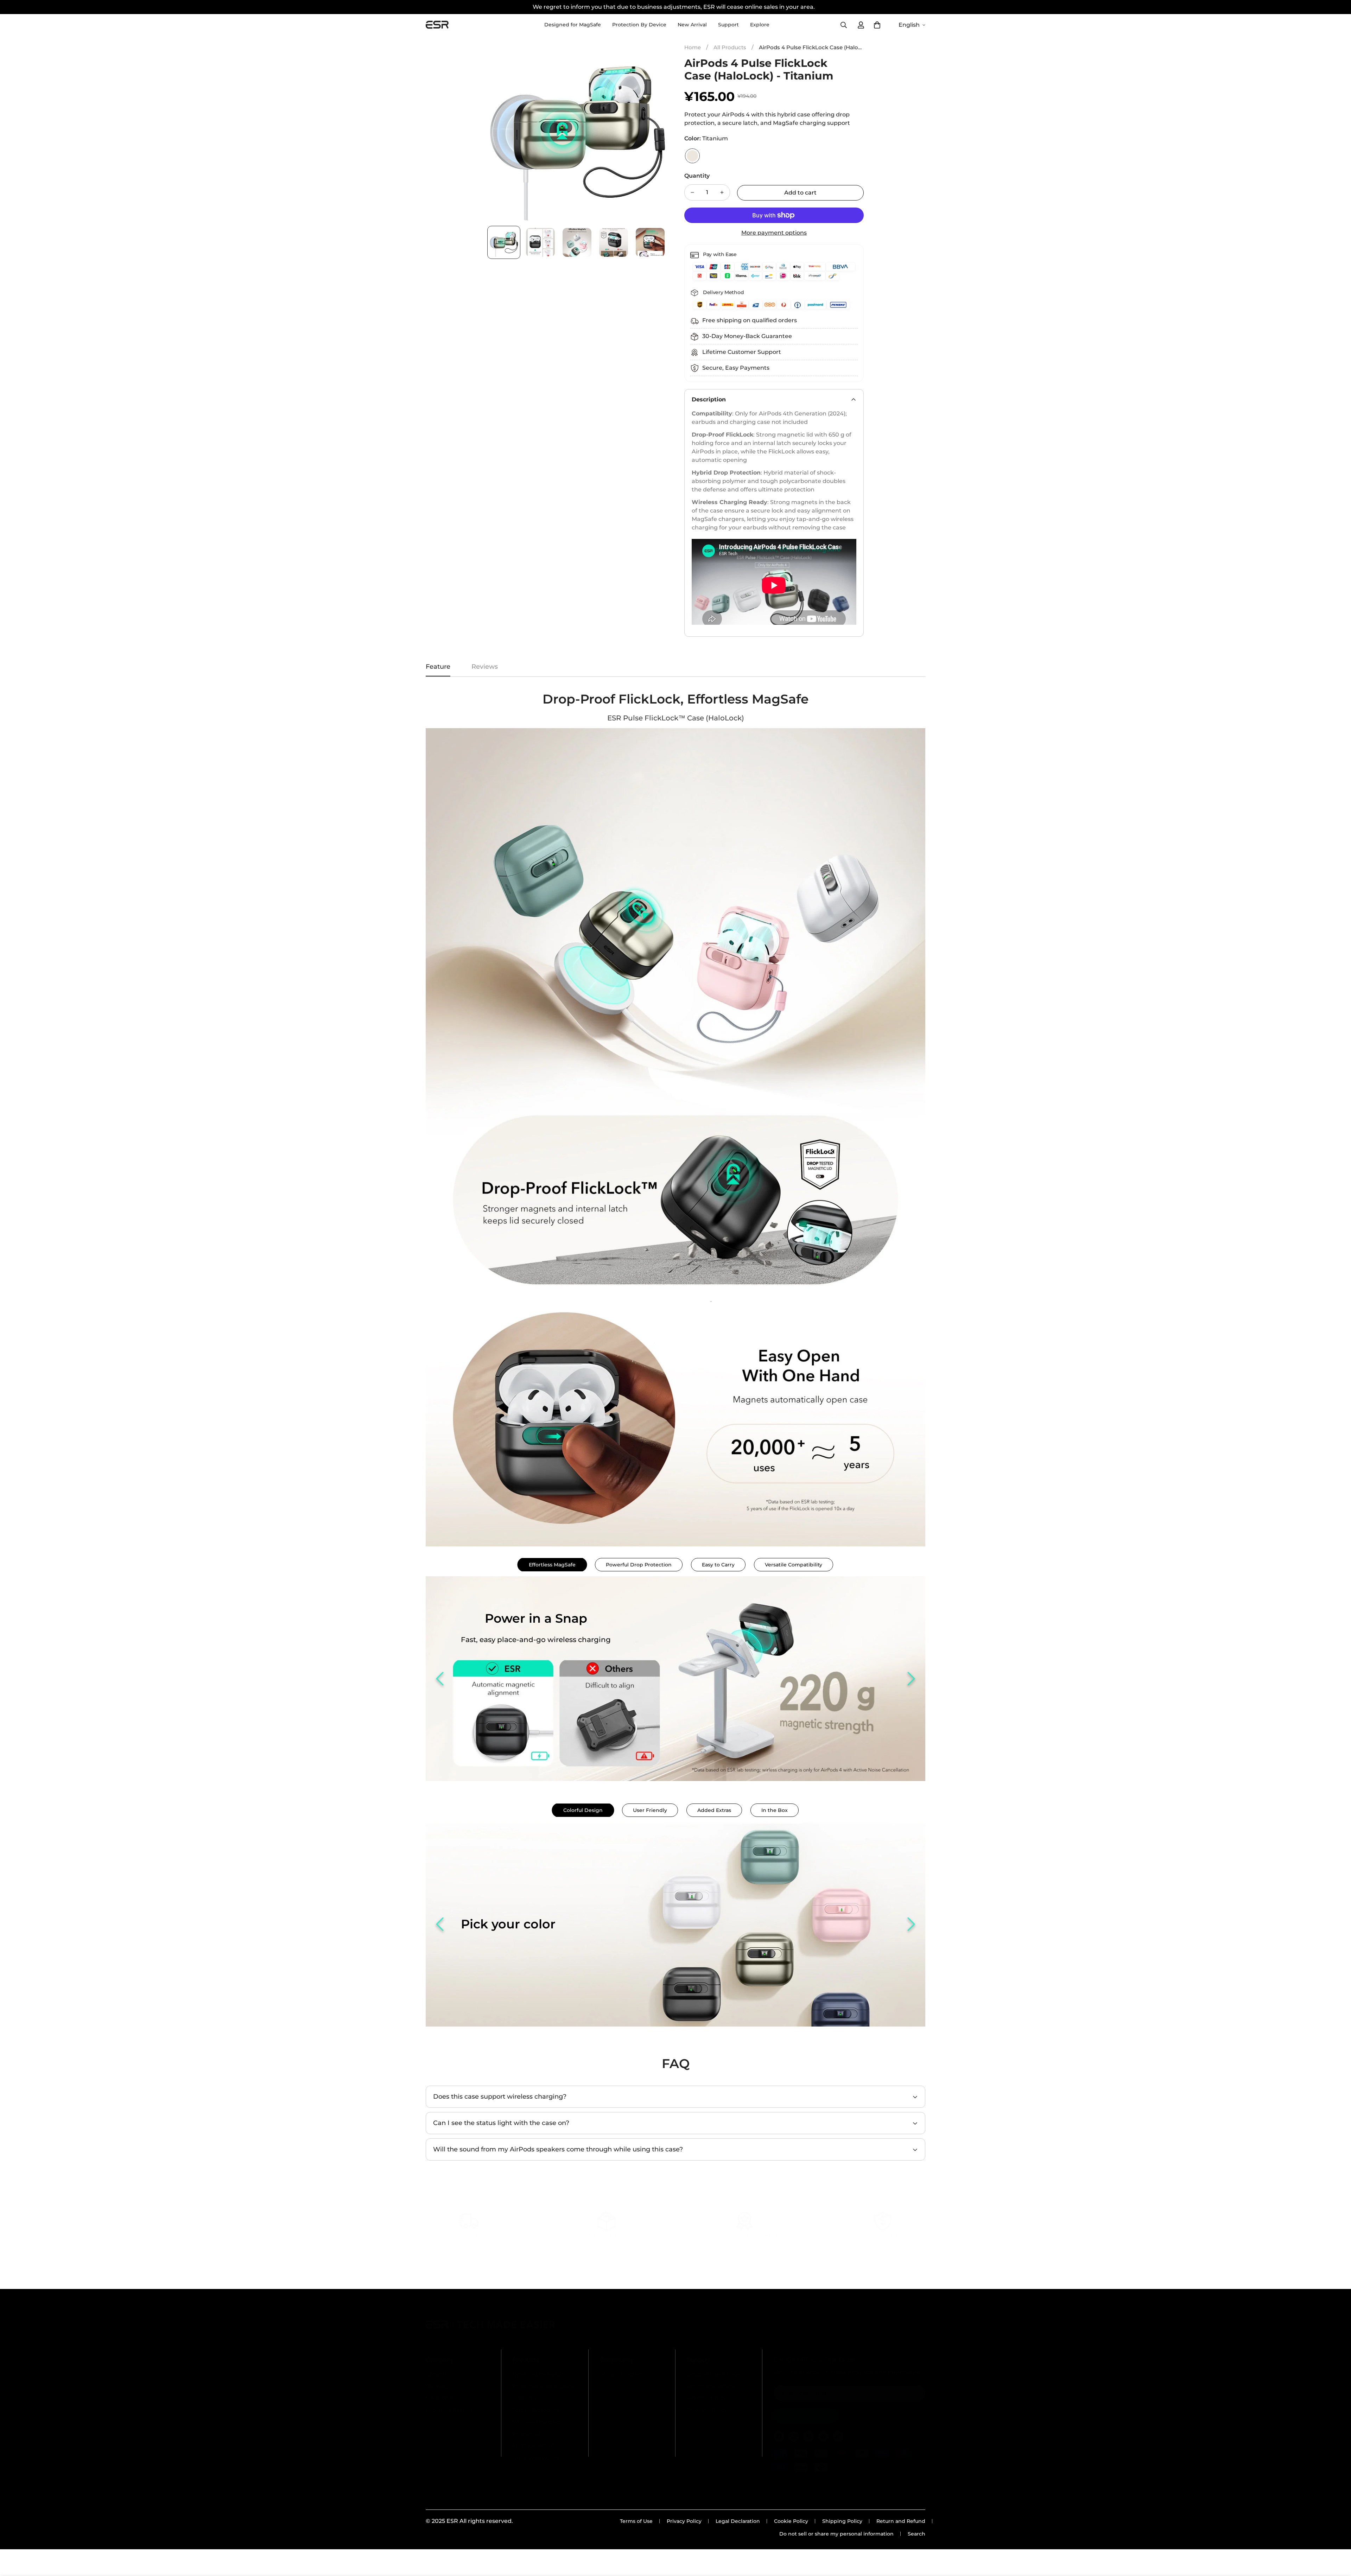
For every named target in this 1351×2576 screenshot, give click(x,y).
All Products (730, 47)
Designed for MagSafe (573, 25)
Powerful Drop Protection (639, 1565)
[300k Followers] (779, 2436)
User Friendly (650, 1810)
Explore (760, 25)
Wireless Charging (536, 2422)
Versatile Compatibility (794, 1565)
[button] (877, 25)
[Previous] (440, 1679)
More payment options (774, 233)
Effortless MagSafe (552, 1565)
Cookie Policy (791, 2521)
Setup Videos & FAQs (713, 2374)
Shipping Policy (707, 2410)
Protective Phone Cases (543, 2386)
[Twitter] (808, 2436)
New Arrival (692, 25)
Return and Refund (711, 2386)
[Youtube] (823, 2436)
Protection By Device (639, 25)
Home (693, 47)
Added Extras (714, 1810)
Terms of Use (636, 2521)
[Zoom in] (652, 56)
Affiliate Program (621, 2374)
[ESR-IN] (437, 25)
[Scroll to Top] (1337, 2538)
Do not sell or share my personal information (836, 2534)
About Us (437, 2374)
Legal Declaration (738, 2521)
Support (728, 25)
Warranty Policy (706, 2398)
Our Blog (437, 2386)
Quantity (697, 176)
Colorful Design (583, 1810)
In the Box (775, 1810)
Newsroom (440, 2398)
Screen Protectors (536, 2410)
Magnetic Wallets (535, 2446)
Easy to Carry (718, 1565)
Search (916, 2534)
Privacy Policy (684, 2521)
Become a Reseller (449, 2410)
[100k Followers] (794, 2436)
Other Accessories (536, 2458)
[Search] (844, 25)
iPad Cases (526, 2398)
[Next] (911, 1679)
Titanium (692, 156)
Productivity (528, 2434)
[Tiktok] (838, 2436)
